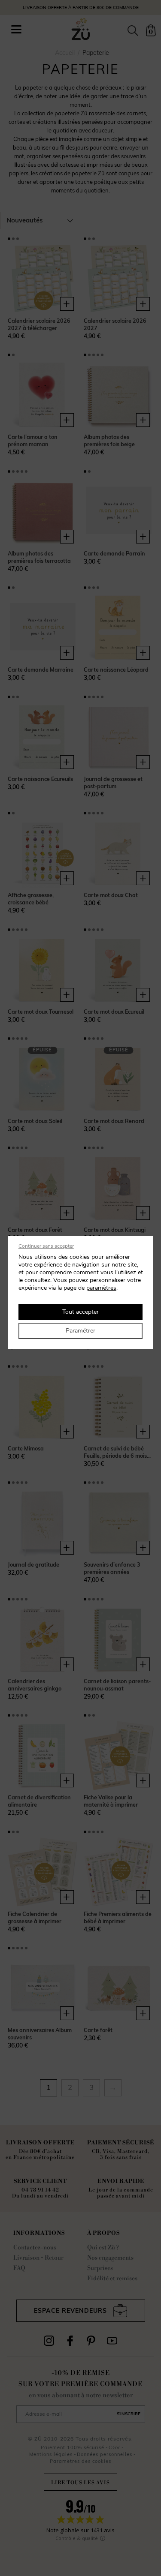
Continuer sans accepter (46, 1246)
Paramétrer (80, 1331)
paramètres (101, 1288)
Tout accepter (80, 1312)
